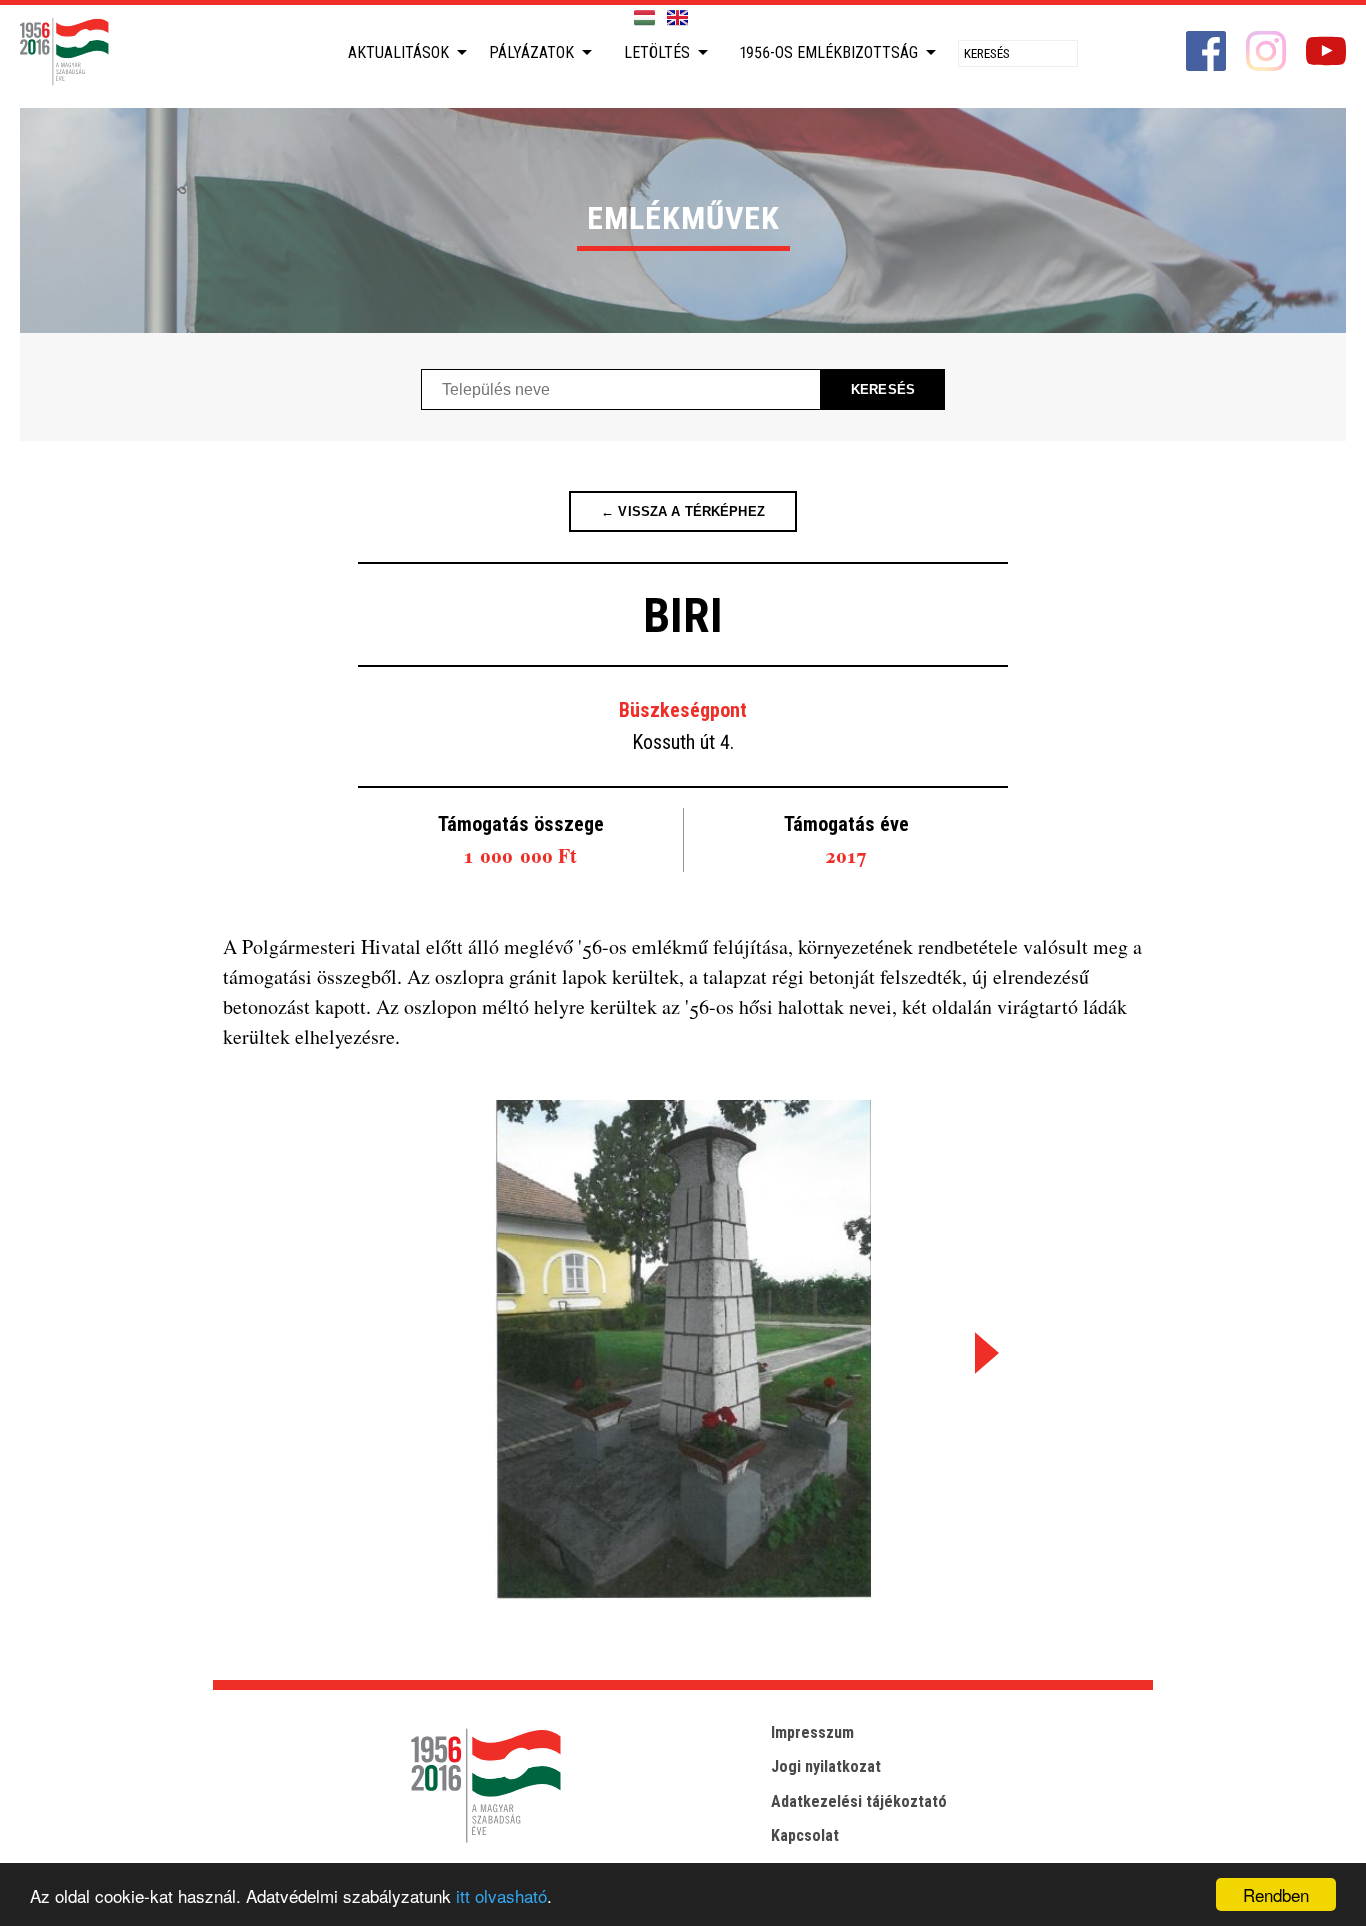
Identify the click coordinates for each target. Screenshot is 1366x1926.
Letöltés (657, 52)
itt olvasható (501, 1895)
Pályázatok (531, 52)
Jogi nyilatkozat (826, 1766)
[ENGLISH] (677, 18)
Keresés (883, 389)
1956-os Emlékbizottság (829, 52)
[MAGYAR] (644, 18)
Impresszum (812, 1732)
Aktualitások (398, 52)
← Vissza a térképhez (683, 511)
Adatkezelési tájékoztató (859, 1801)
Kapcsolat (805, 1835)
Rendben (1276, 1894)
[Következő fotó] (983, 1352)
